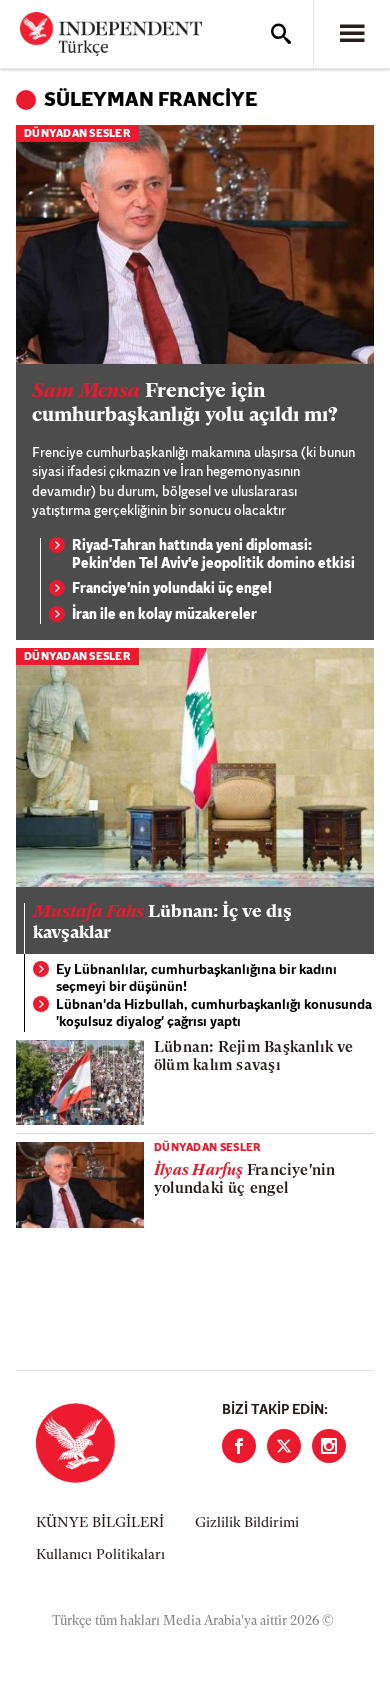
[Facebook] (239, 1446)
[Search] (281, 34)
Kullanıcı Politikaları (100, 1555)
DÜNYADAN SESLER (77, 134)
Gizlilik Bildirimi (247, 1523)
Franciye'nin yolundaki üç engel (172, 589)
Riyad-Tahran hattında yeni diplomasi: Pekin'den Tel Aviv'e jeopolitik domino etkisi (213, 555)
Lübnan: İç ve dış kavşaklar (162, 924)
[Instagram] (329, 1446)
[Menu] (352, 34)
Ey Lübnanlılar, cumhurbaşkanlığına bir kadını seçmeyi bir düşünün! (196, 979)
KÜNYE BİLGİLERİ (100, 1523)
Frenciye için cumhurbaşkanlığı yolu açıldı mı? (185, 404)
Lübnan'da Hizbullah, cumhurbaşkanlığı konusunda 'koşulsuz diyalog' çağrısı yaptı (214, 1014)
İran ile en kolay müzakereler (164, 615)
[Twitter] (284, 1446)
